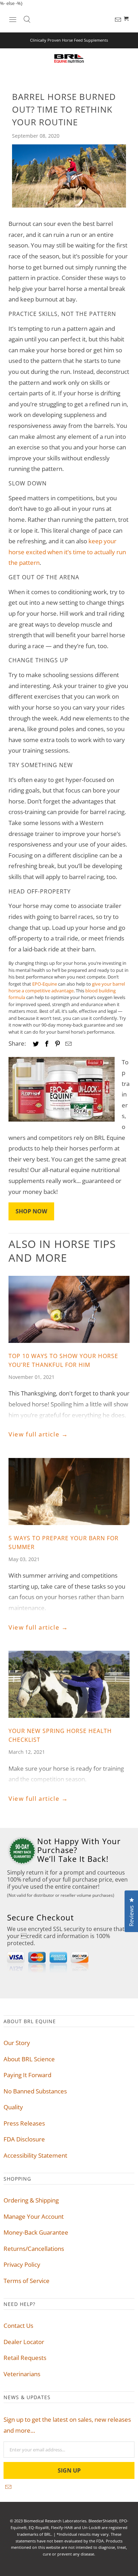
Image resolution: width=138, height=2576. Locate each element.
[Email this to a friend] (69, 1044)
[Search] (27, 19)
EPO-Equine (45, 984)
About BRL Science (29, 2059)
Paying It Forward (27, 2075)
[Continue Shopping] (127, 19)
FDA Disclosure (24, 2139)
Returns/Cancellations (34, 2249)
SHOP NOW (31, 1211)
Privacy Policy (22, 2264)
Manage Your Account (34, 2216)
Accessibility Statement (35, 2155)
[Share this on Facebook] (48, 1044)
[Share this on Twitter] (38, 1044)
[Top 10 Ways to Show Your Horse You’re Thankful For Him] (69, 1309)
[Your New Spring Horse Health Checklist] (69, 1684)
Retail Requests (25, 2358)
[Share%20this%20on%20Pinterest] (58, 1044)
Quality (13, 2107)
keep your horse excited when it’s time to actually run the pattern (67, 552)
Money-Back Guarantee (36, 2232)
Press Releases (24, 2123)
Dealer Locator (24, 2342)
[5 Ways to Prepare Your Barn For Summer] (69, 1492)
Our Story (17, 2043)
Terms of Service (27, 2281)
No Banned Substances (35, 2091)
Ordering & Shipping (31, 2200)
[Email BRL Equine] (119, 20)
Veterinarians (22, 2374)
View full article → (38, 1434)
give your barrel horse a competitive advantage (67, 987)
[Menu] (13, 19)
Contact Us (18, 2326)
